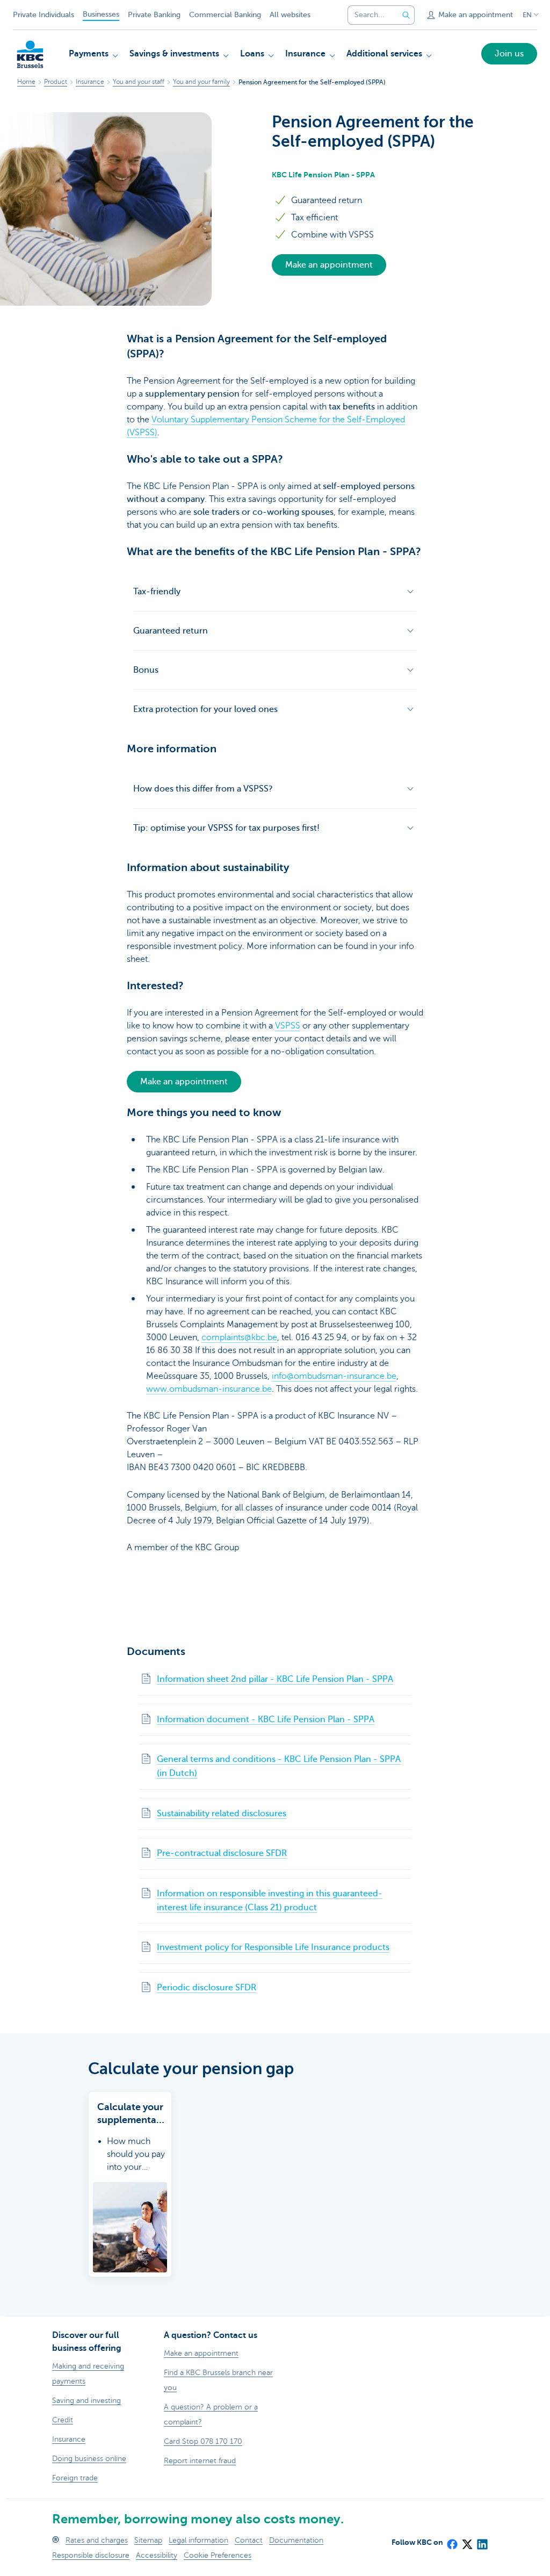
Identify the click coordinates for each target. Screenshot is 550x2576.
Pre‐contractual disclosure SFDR (222, 1853)
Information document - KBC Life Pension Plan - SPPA (266, 1719)
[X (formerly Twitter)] (467, 2541)
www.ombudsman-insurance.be (209, 1389)
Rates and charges (97, 2540)
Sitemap (148, 2540)
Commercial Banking (225, 15)
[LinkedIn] (482, 2541)
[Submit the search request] (406, 15)
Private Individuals (44, 15)
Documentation (296, 2540)
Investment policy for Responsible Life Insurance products (273, 1947)
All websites (290, 15)
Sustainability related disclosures (222, 1814)
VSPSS (288, 1026)
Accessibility (157, 2555)
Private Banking (154, 15)
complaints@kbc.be (239, 1337)
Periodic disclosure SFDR (207, 1988)
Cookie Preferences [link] (218, 2555)
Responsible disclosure (91, 2555)
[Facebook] (452, 2541)
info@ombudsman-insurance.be (334, 1376)
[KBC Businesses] (30, 54)
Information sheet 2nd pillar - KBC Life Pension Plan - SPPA (275, 1679)
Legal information (198, 2540)
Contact (249, 2540)
